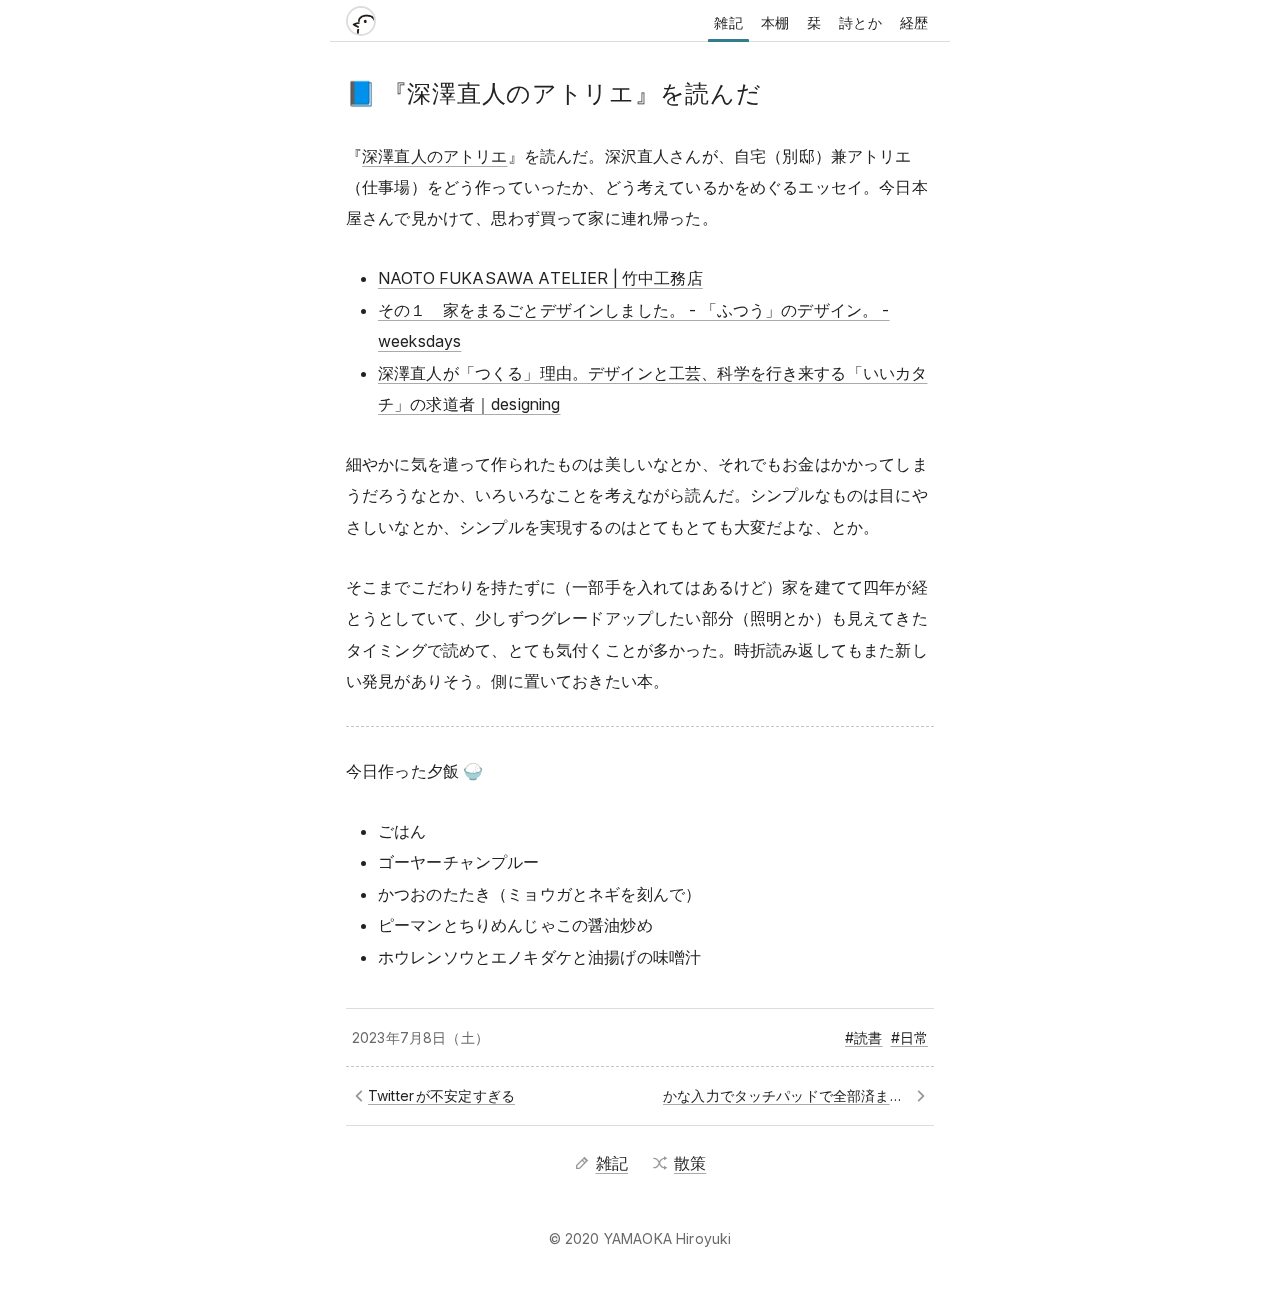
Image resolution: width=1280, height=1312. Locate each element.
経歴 (914, 22)
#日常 (909, 1037)
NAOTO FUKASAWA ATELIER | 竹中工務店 (540, 278)
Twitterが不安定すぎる (441, 1095)
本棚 (775, 22)
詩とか (860, 22)
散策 (690, 1163)
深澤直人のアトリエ (434, 156)
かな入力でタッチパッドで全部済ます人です (795, 1095)
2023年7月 (387, 1037)
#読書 (863, 1037)
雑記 (728, 22)
